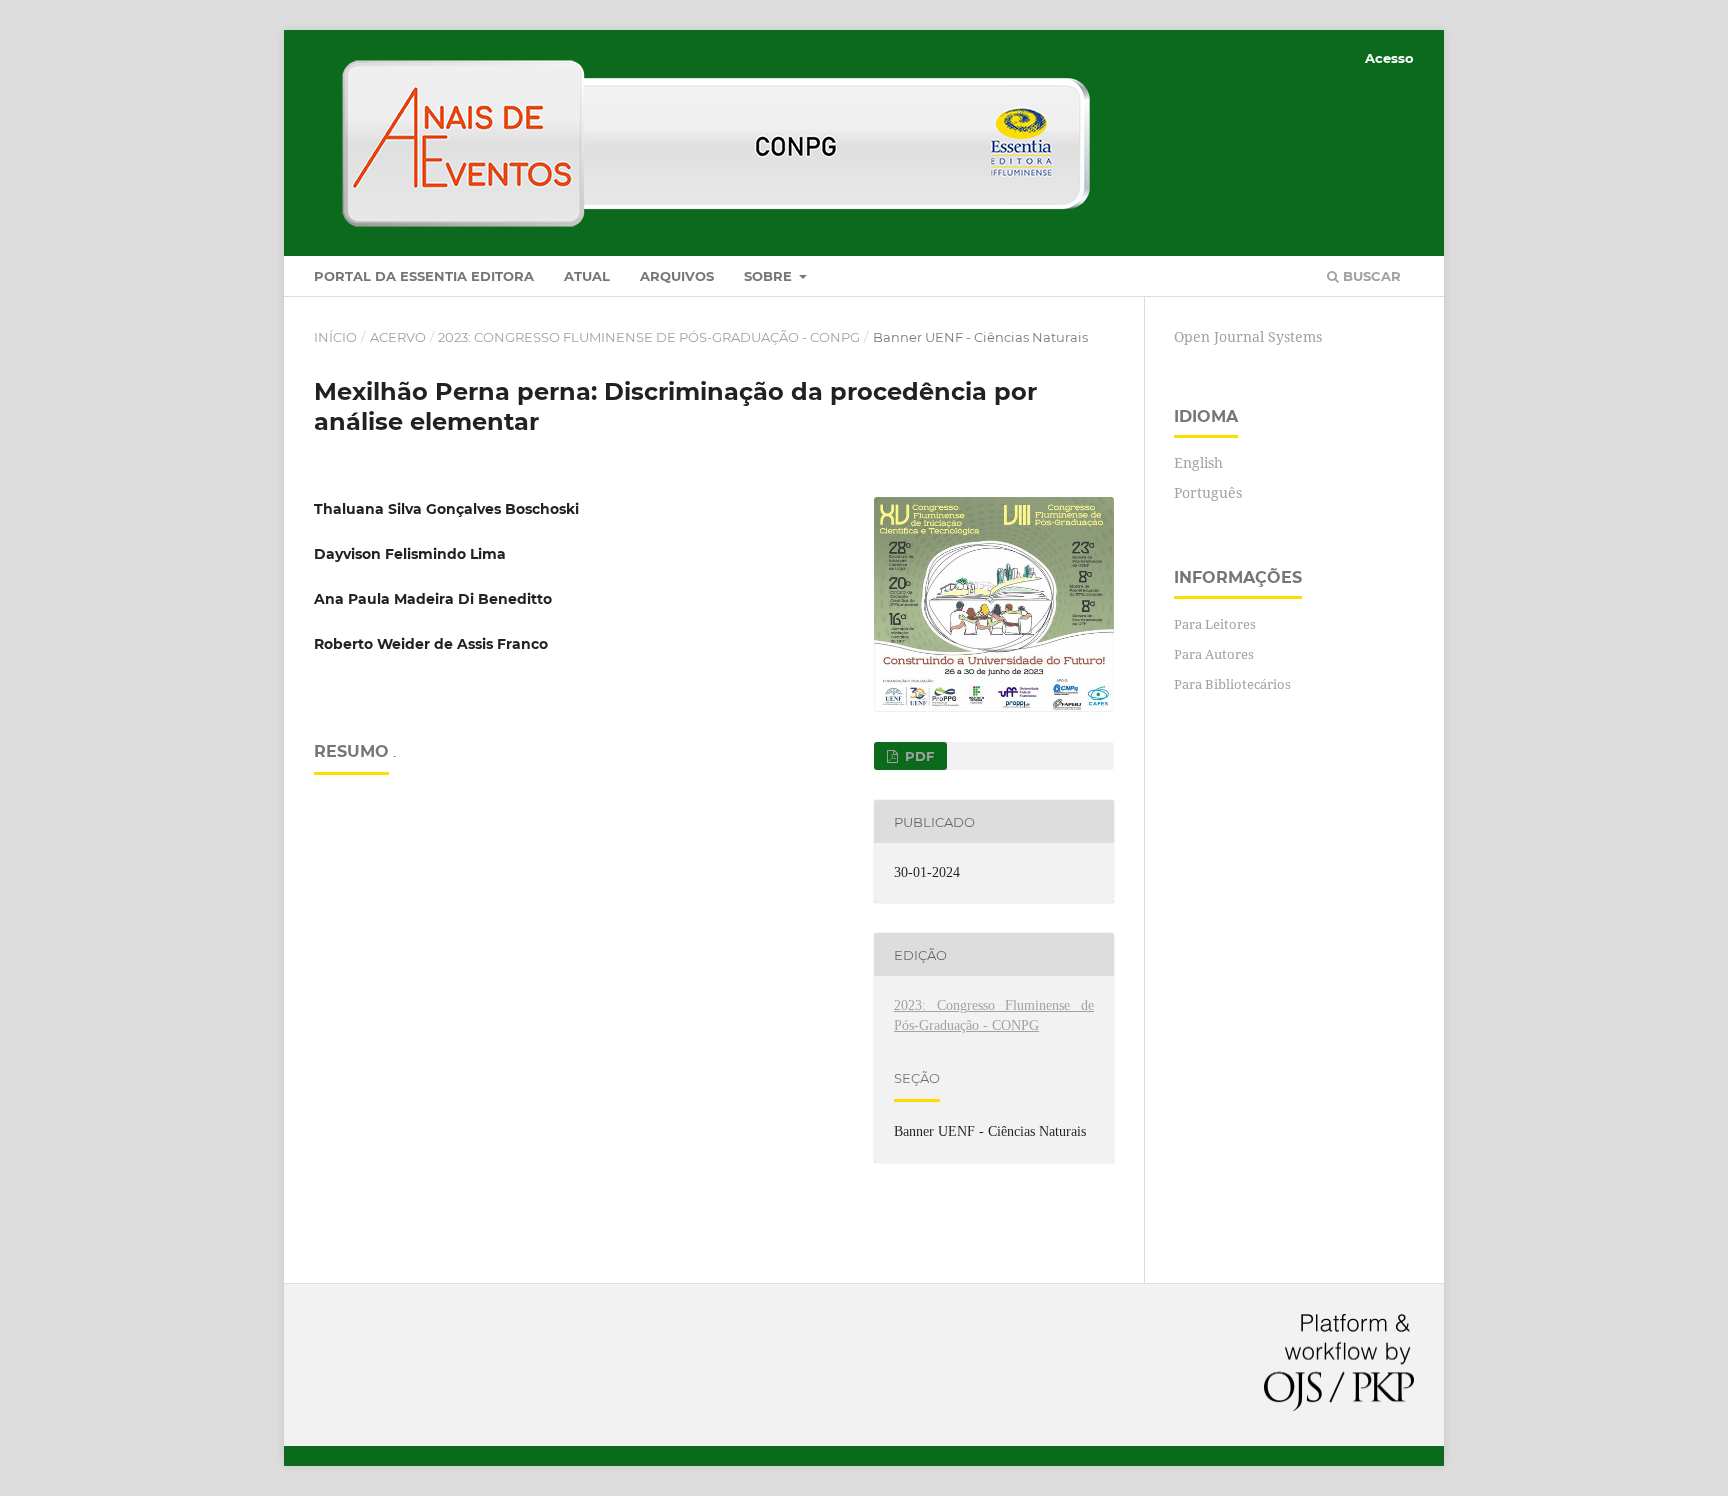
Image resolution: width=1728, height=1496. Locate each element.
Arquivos (677, 276)
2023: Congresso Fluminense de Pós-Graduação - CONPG (649, 337)
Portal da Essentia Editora (424, 276)
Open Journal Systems (1248, 336)
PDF (917, 756)
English (1198, 462)
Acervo (398, 337)
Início (335, 337)
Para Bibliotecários (1232, 684)
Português (1208, 492)
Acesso (1389, 58)
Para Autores (1214, 654)
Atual (587, 276)
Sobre (770, 276)
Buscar (1370, 276)
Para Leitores (1215, 624)
